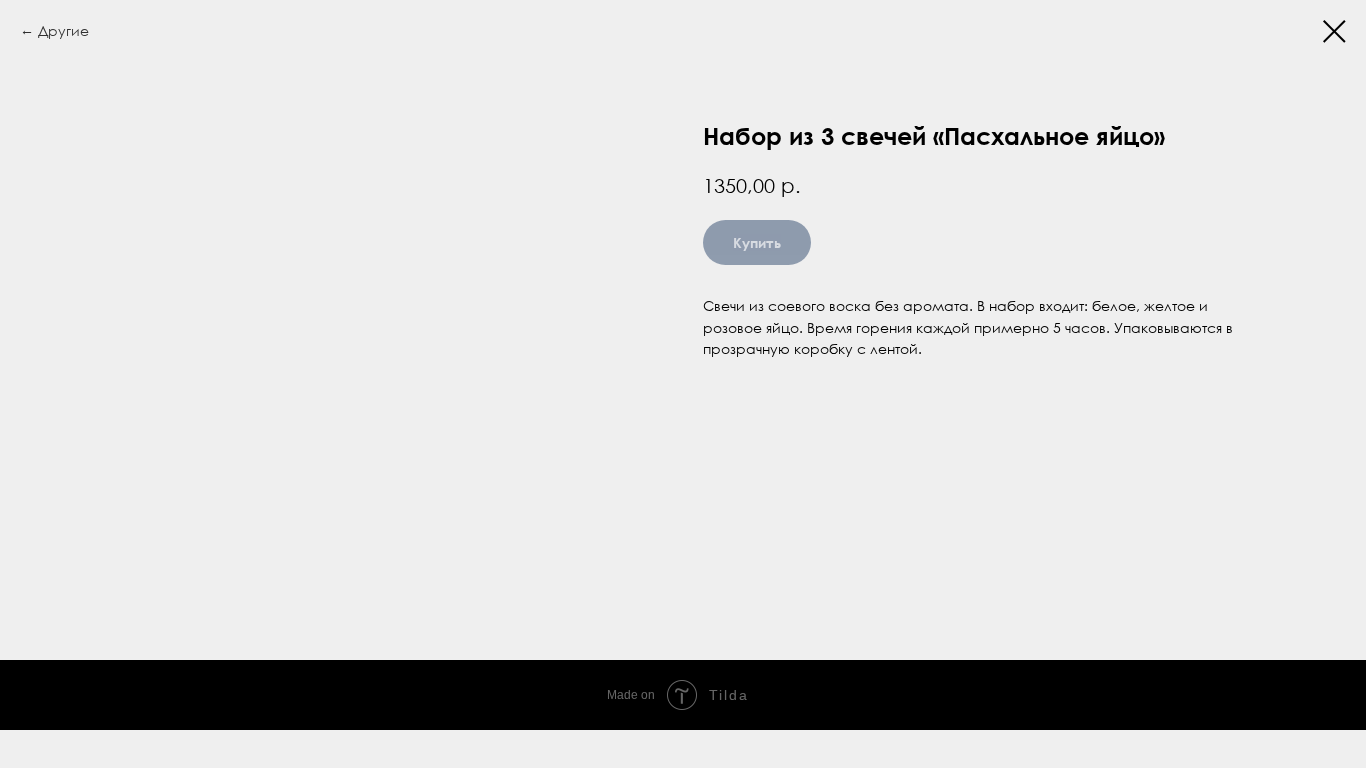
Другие (63, 30)
